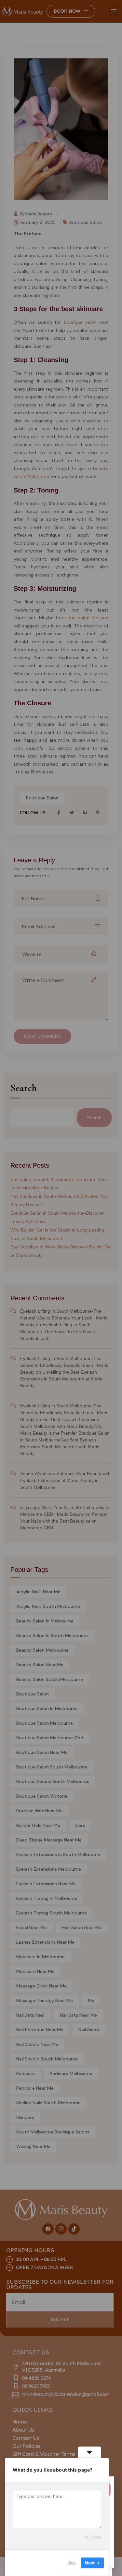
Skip (72, 2563)
